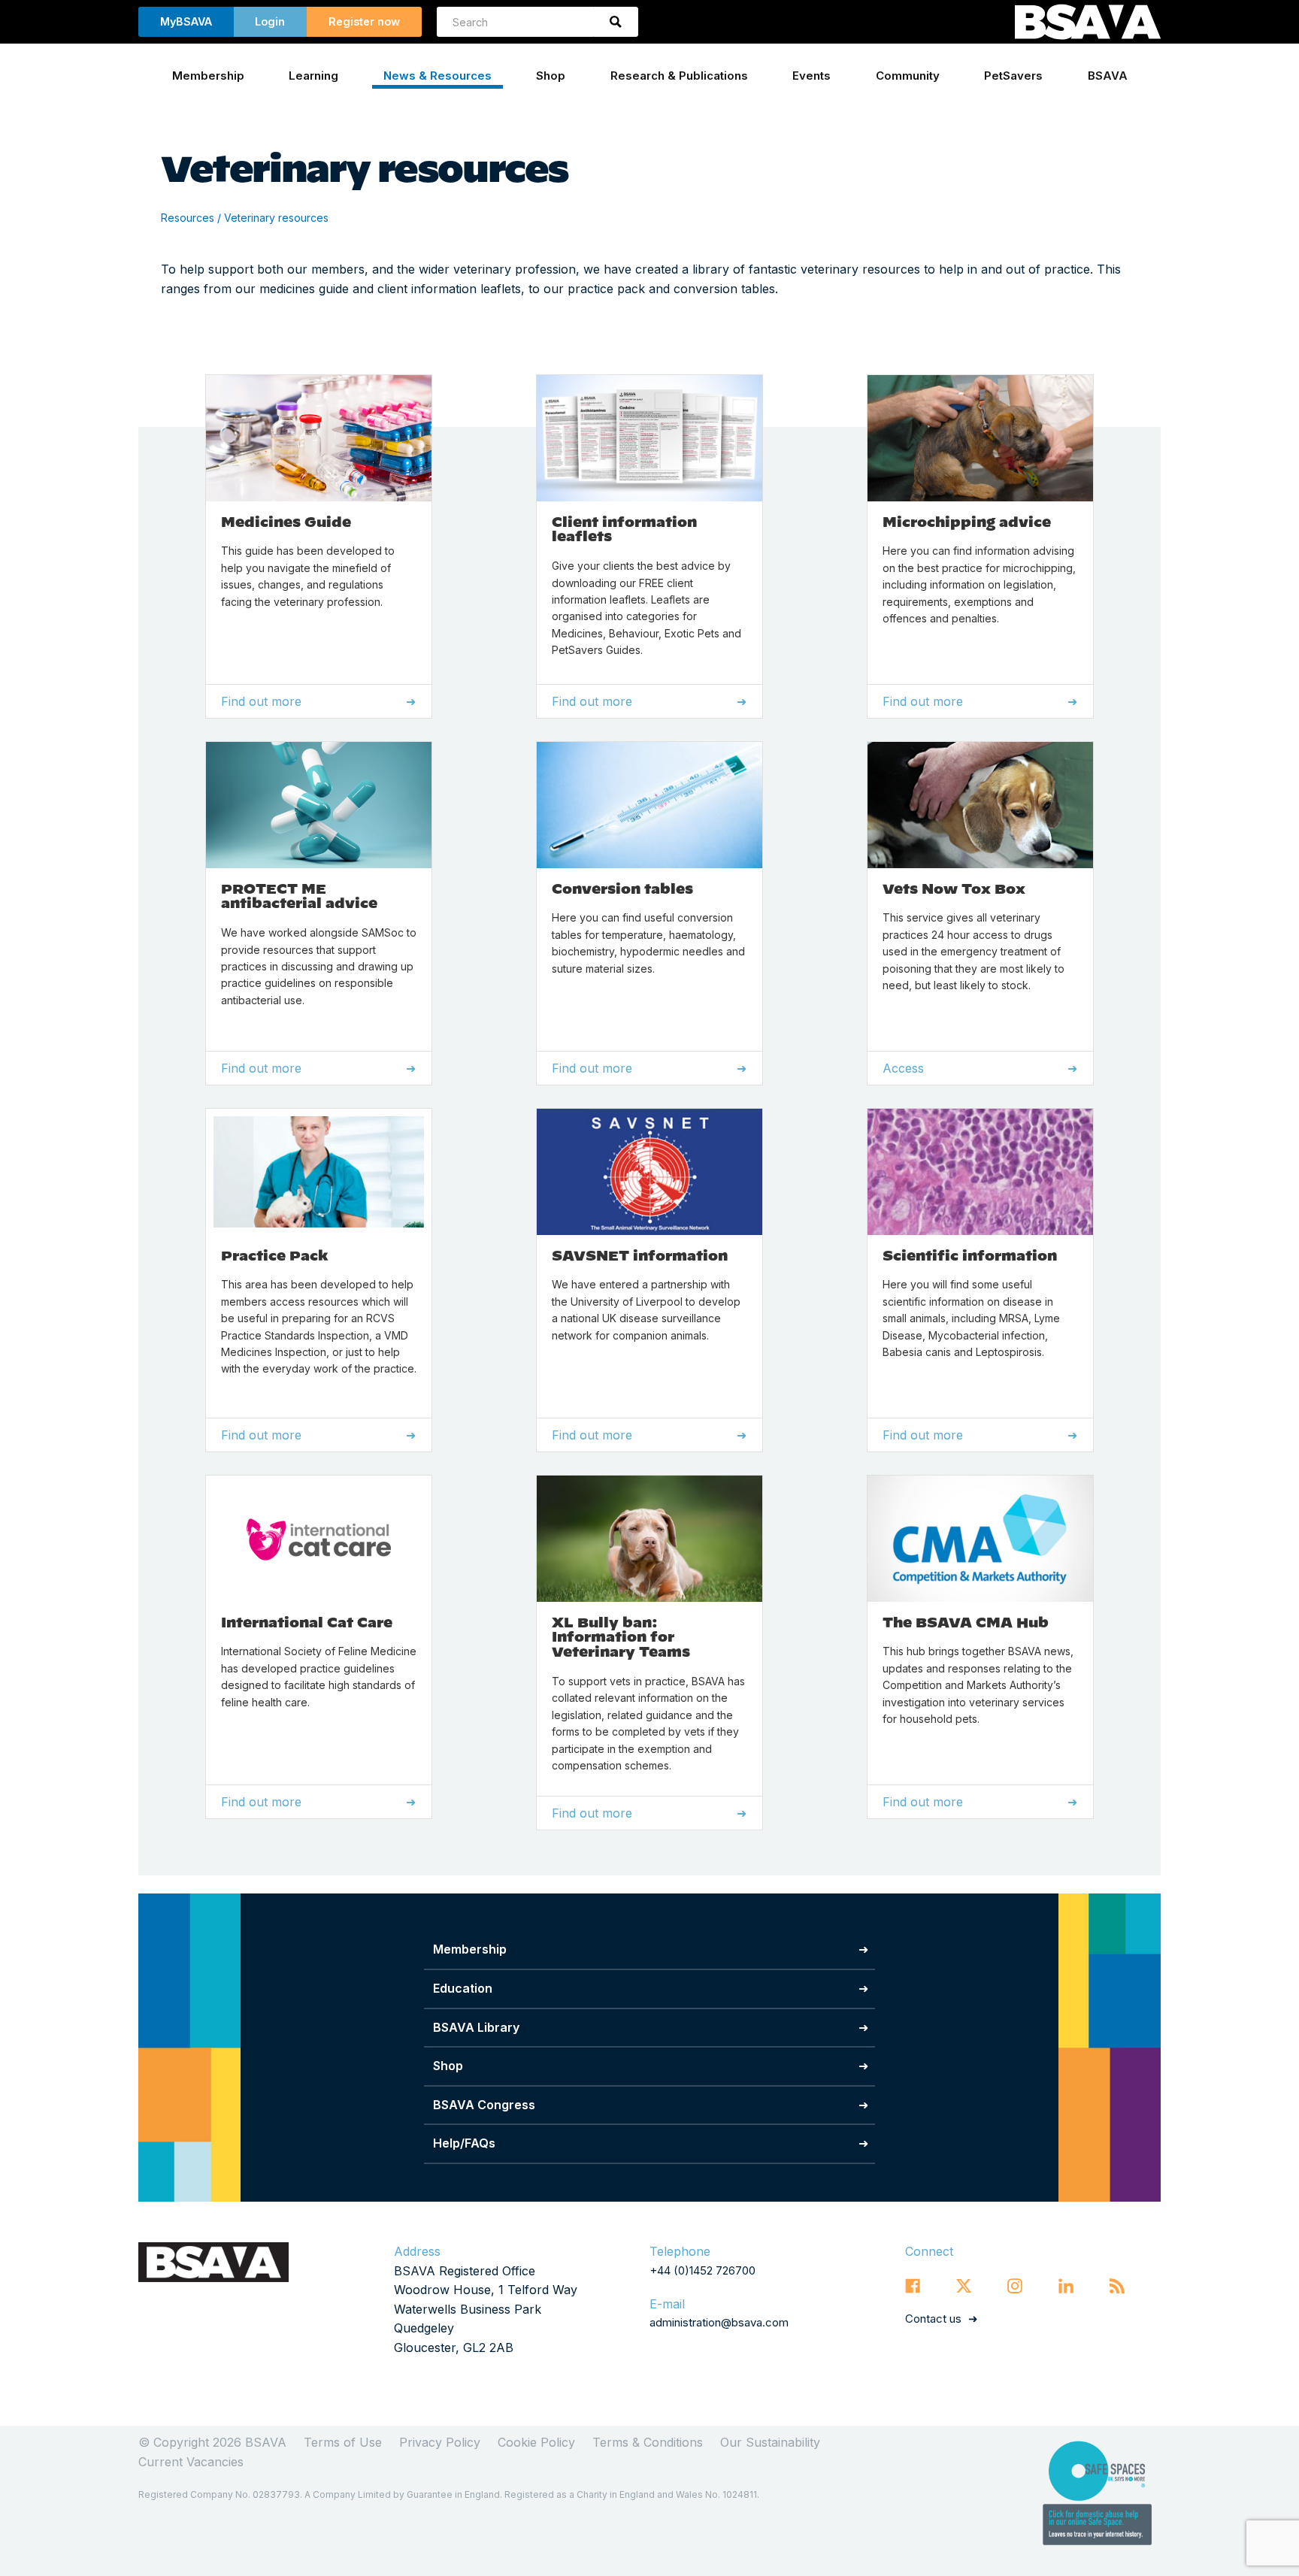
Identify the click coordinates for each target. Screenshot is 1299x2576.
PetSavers (1013, 76)
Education (463, 1988)
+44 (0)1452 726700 (702, 2270)
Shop (551, 76)
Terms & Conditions (648, 2442)
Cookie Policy (536, 2442)
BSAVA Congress (484, 2105)
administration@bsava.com (719, 2322)
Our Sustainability (770, 2442)
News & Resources (438, 76)
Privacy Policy (440, 2442)
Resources (188, 218)
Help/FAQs (464, 2143)
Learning (313, 76)
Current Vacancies (191, 2462)
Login (270, 21)
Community (908, 76)
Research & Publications (679, 76)
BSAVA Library (476, 2027)
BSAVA (1108, 76)
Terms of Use (343, 2442)
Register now (364, 21)
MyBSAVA (186, 21)
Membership (208, 76)
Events (811, 76)
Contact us (933, 2319)
